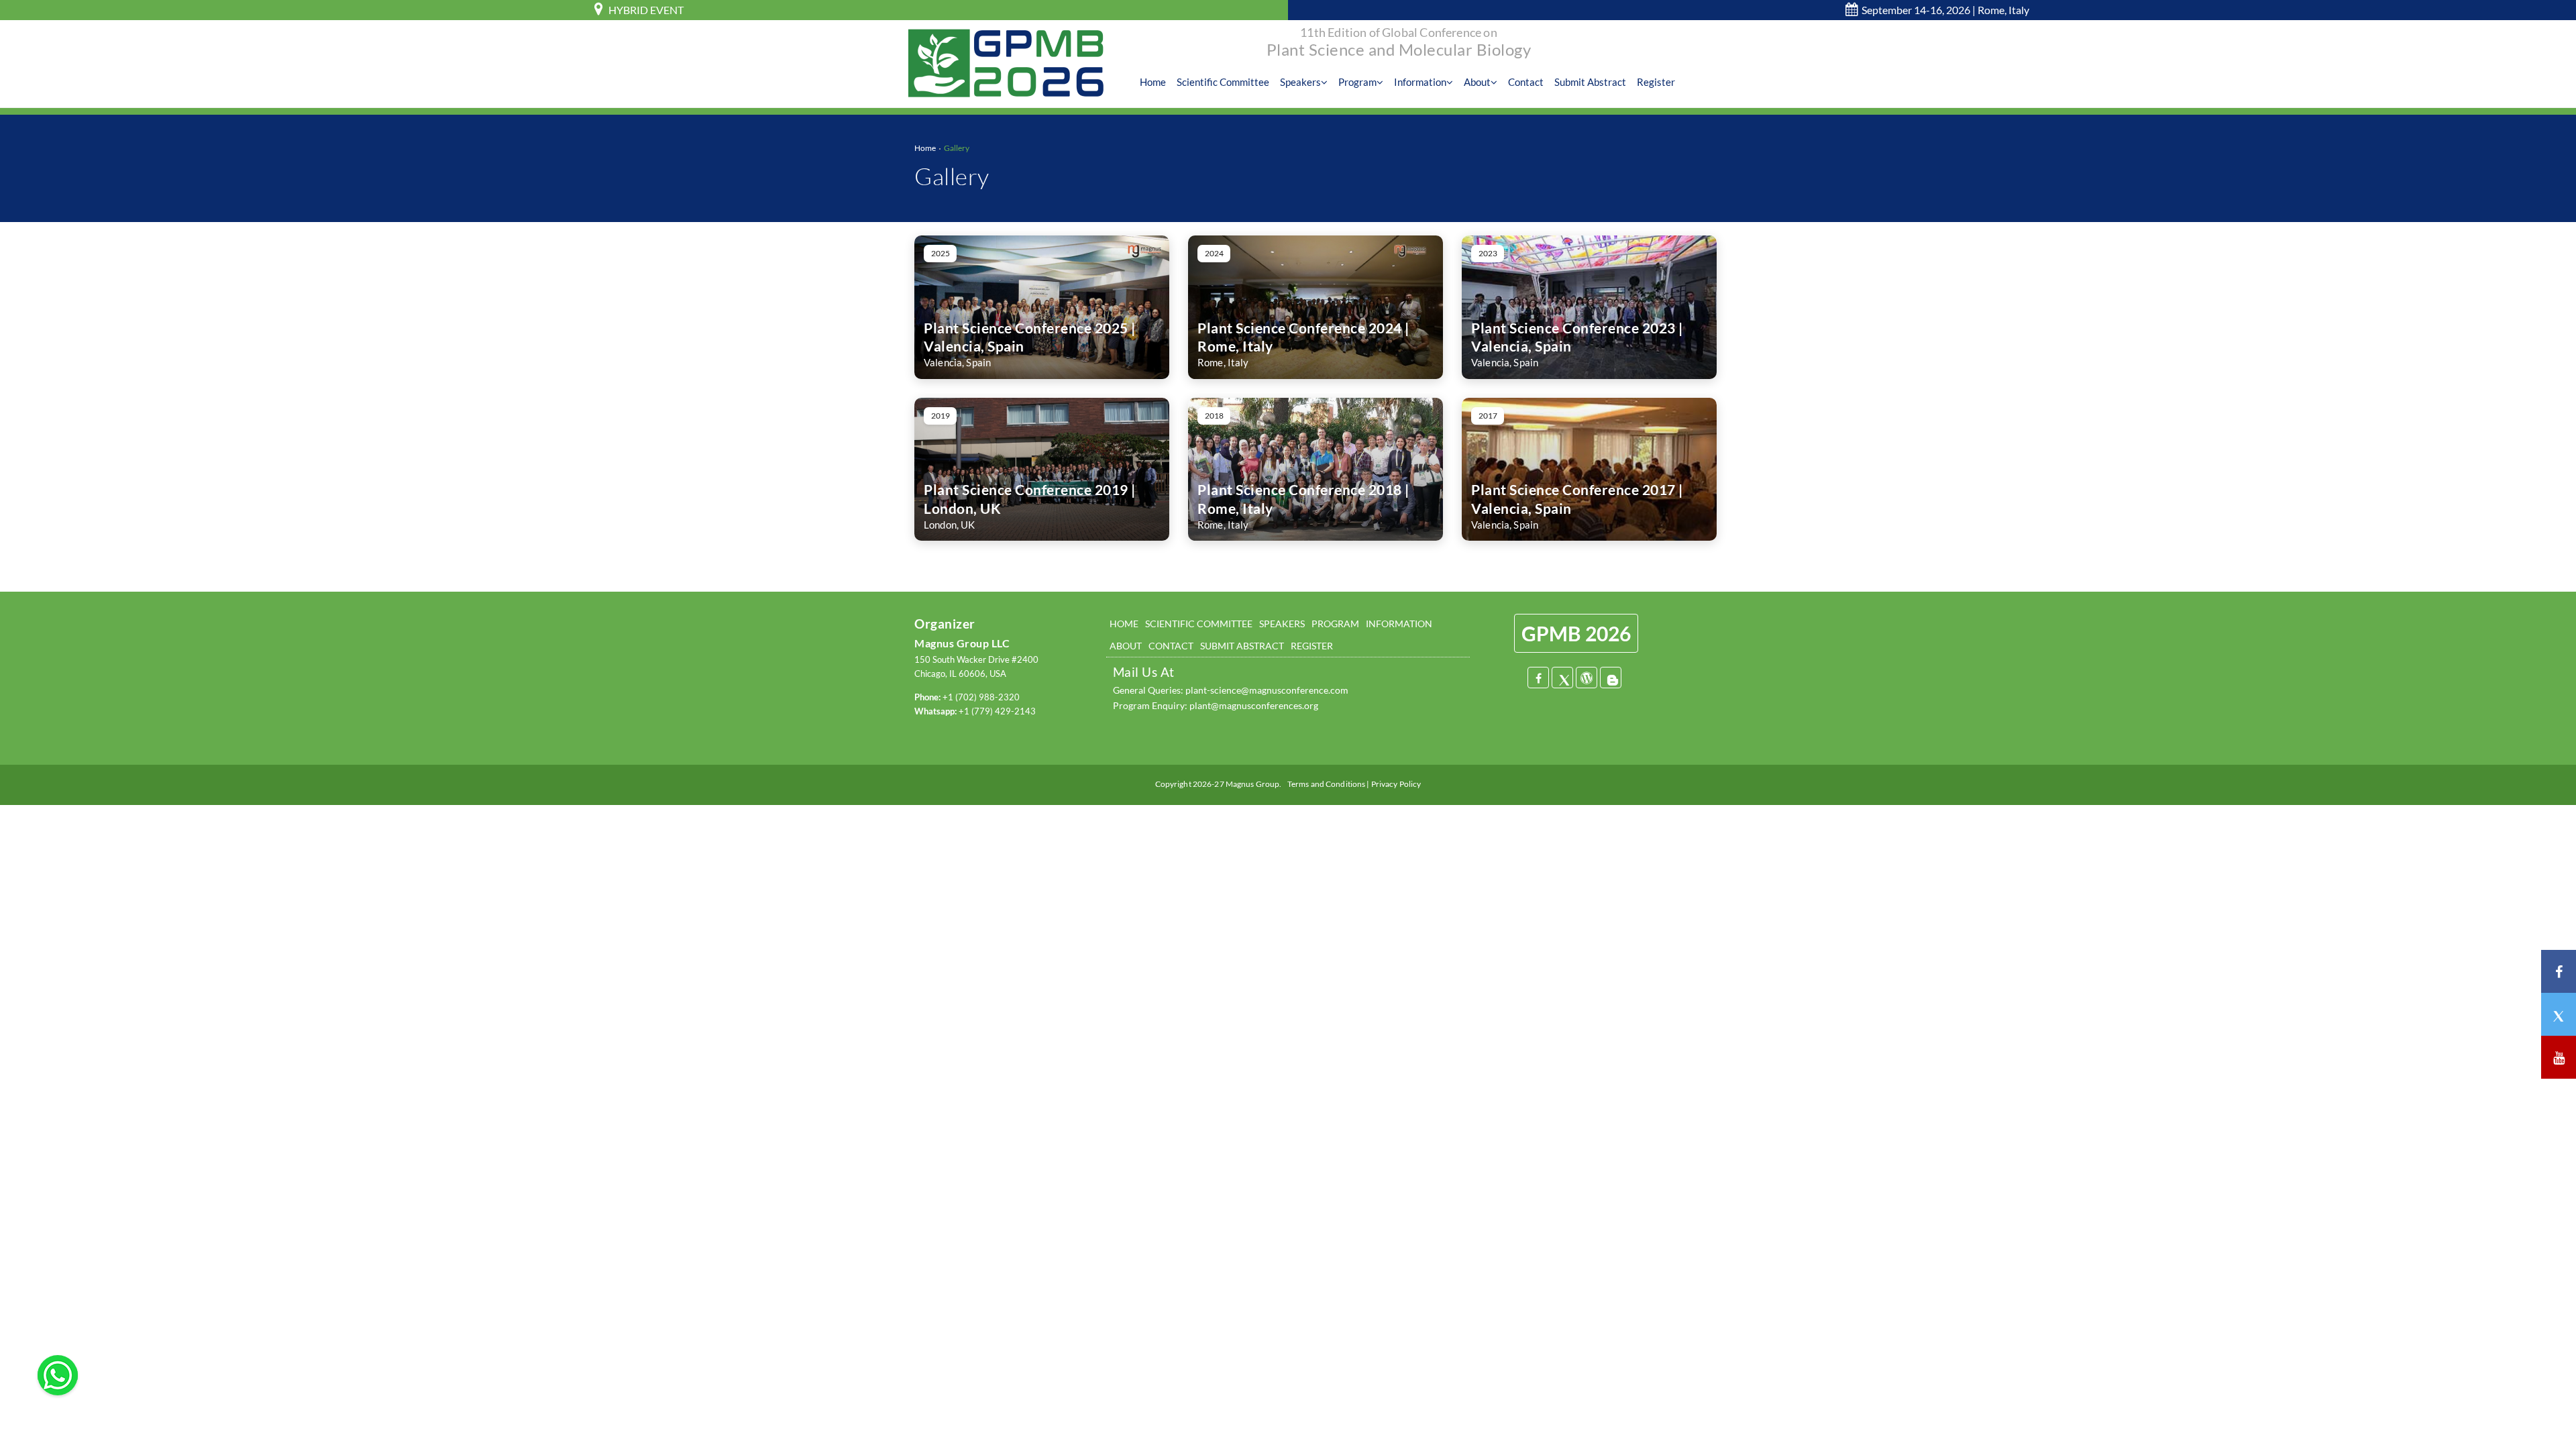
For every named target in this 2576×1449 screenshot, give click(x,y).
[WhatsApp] (58, 1374)
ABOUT (1126, 646)
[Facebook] (1538, 678)
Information (1420, 82)
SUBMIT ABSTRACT (1242, 646)
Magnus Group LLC (962, 643)
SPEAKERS (1282, 624)
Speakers (1300, 82)
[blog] (1611, 678)
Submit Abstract (1590, 82)
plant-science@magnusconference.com (1267, 690)
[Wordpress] (1587, 678)
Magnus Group (1252, 784)
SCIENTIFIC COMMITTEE (1199, 624)
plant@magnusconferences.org (1254, 705)
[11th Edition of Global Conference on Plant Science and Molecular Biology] (1006, 62)
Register (1656, 82)
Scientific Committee (1223, 82)
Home (1153, 82)
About (1477, 82)
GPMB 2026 (1576, 633)
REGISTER (1312, 646)
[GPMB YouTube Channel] (2559, 1057)
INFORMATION (1399, 624)
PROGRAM (1335, 624)
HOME (1124, 624)
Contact (1526, 82)
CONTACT (1171, 646)
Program (1357, 82)
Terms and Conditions (1326, 784)
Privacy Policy (1396, 784)
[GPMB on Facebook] (2559, 971)
